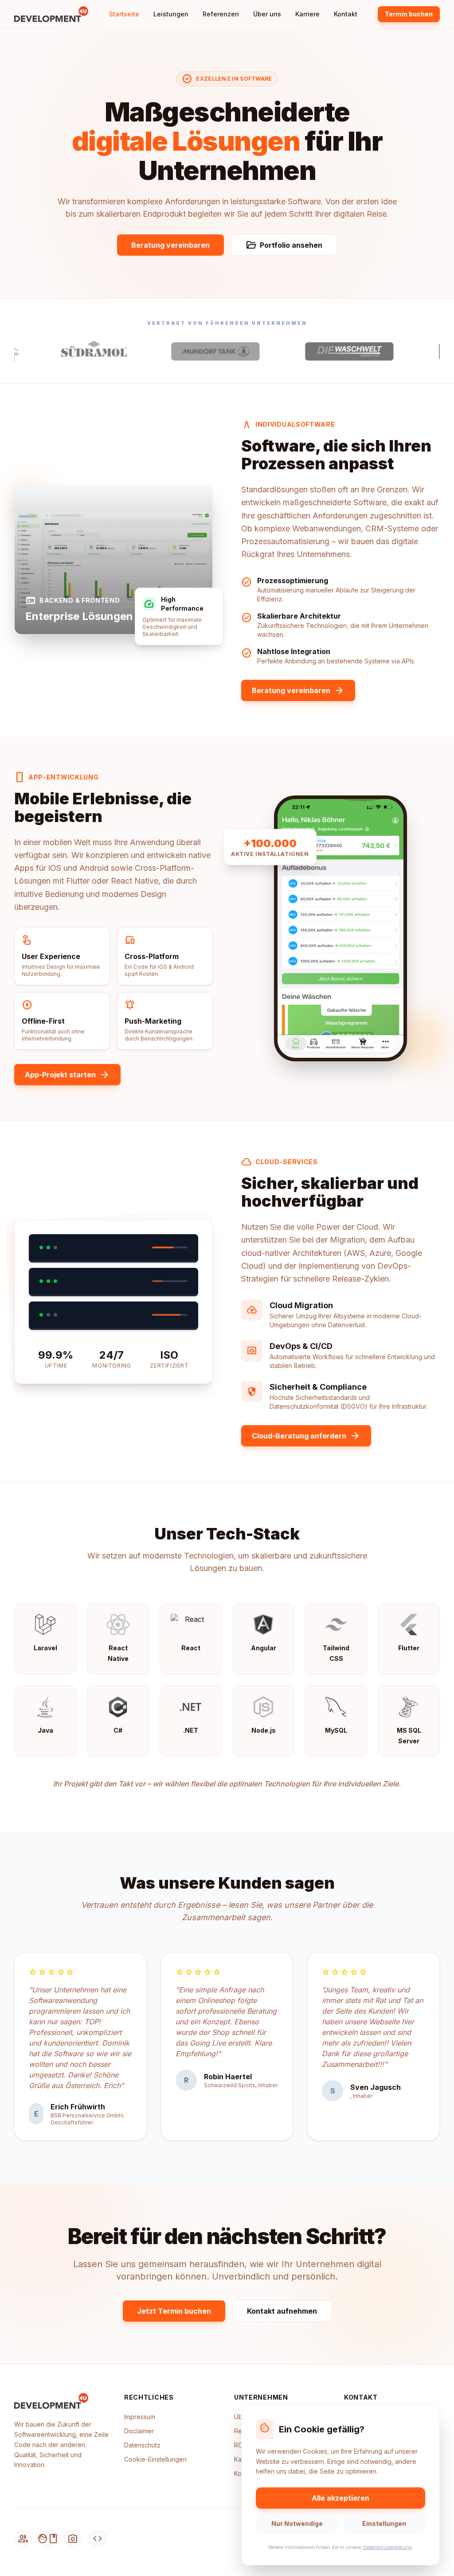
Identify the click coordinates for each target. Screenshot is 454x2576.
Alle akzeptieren (340, 2498)
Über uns (267, 14)
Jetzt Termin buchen (174, 2311)
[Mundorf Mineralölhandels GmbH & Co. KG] (174, 351)
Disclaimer (139, 2431)
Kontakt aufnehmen (282, 2311)
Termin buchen (409, 14)
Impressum (140, 2417)
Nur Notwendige (297, 2523)
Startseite (124, 14)
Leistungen (171, 14)
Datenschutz (142, 2445)
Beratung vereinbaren (170, 245)
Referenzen (221, 14)
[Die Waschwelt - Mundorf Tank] (308, 351)
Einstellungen (384, 2523)
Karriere (307, 14)
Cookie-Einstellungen (155, 2459)
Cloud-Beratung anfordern (306, 1436)
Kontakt (346, 14)
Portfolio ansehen (284, 245)
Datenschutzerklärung (387, 2547)
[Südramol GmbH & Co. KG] (53, 351)
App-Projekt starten (67, 1075)
